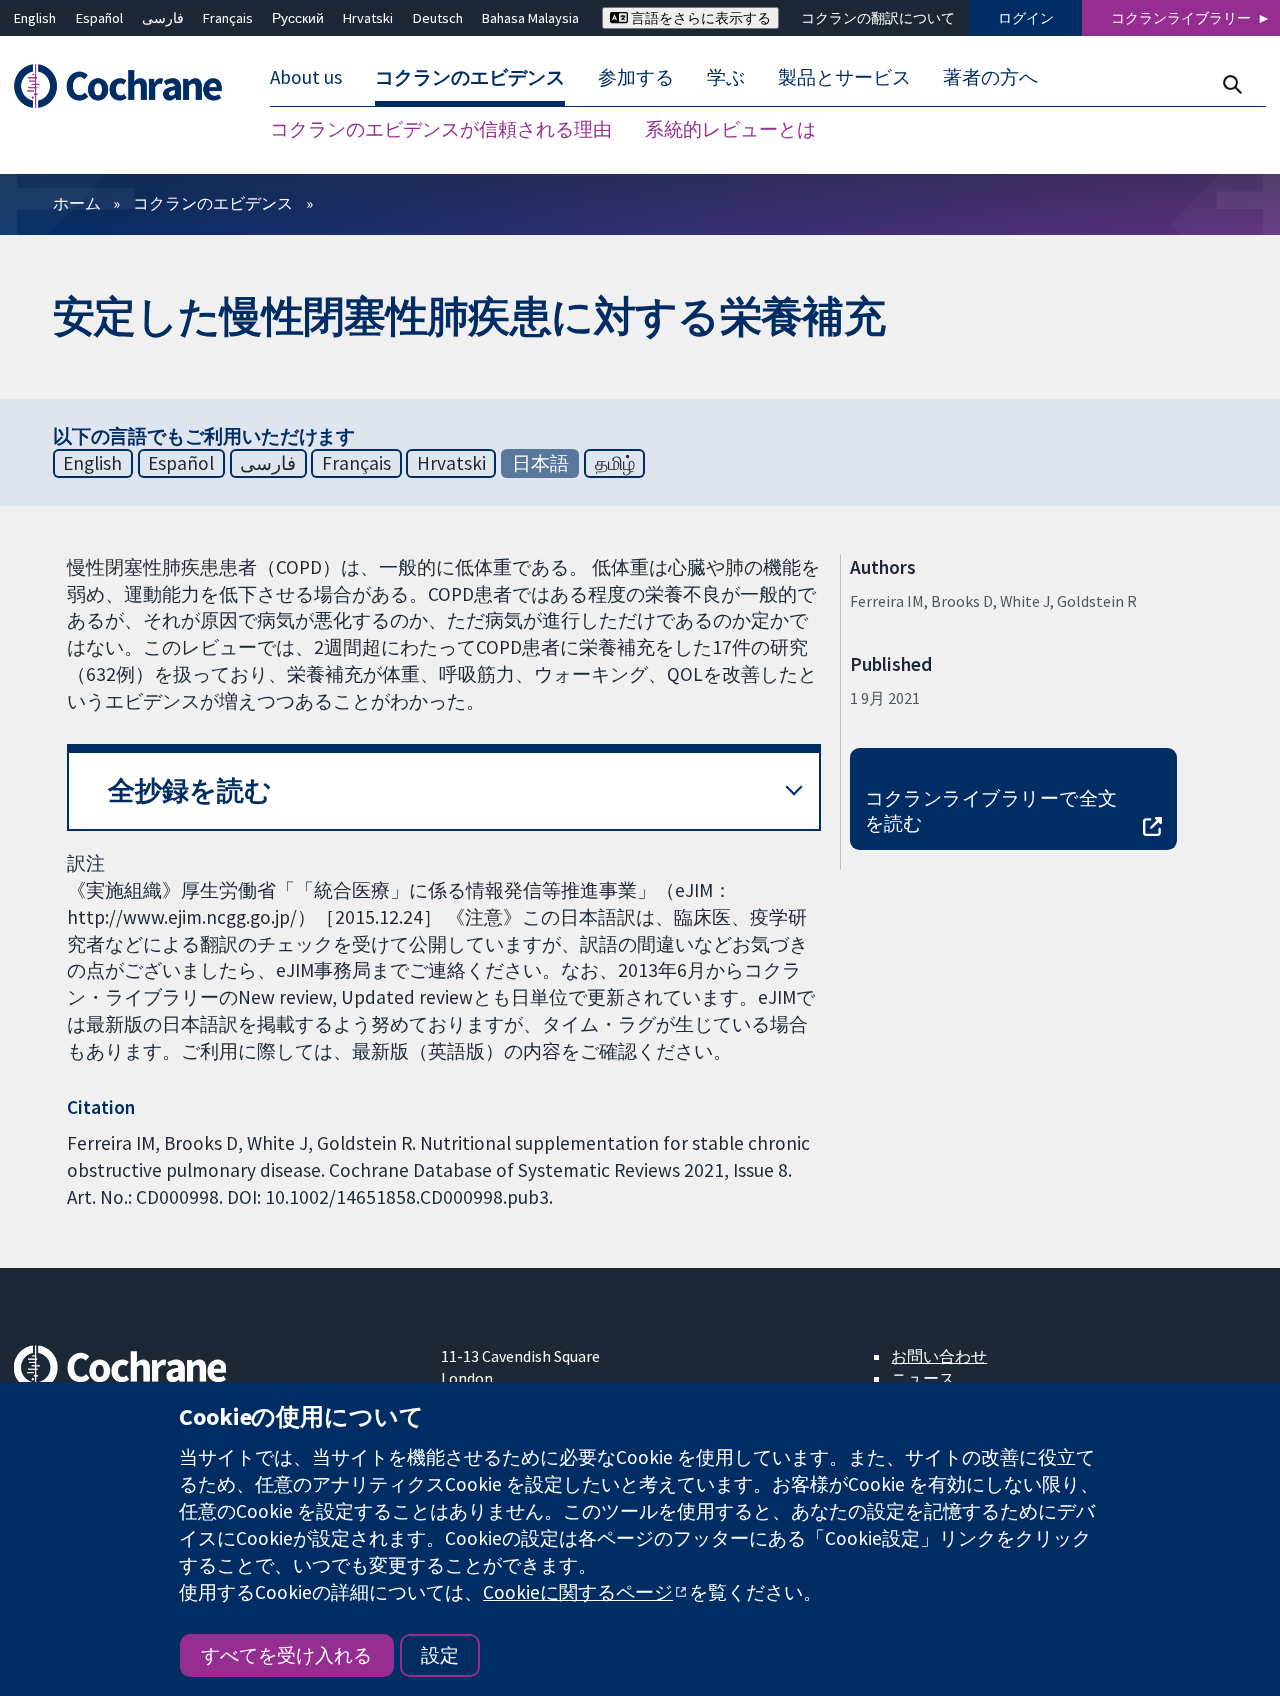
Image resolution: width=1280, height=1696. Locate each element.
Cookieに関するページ (578, 1592)
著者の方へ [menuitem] (990, 78)
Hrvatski (368, 18)
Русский (298, 18)
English (35, 18)
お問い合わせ (939, 1356)
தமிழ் (615, 463)
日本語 (540, 463)
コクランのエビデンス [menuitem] (470, 78)
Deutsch (438, 18)
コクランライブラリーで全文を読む (991, 810)
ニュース (923, 1378)
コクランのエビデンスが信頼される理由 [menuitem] (441, 130)
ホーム (77, 203)
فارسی (163, 18)
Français (228, 18)
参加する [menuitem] (636, 78)
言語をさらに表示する (699, 18)
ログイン (1026, 18)
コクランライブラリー (1181, 18)
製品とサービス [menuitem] (844, 78)
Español (99, 18)
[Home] (127, 86)
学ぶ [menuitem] (726, 78)
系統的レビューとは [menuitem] (730, 130)
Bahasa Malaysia (530, 18)
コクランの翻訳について (878, 18)
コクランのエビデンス (213, 203)
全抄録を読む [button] (190, 790)
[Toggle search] (1231, 84)
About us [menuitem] (306, 78)
